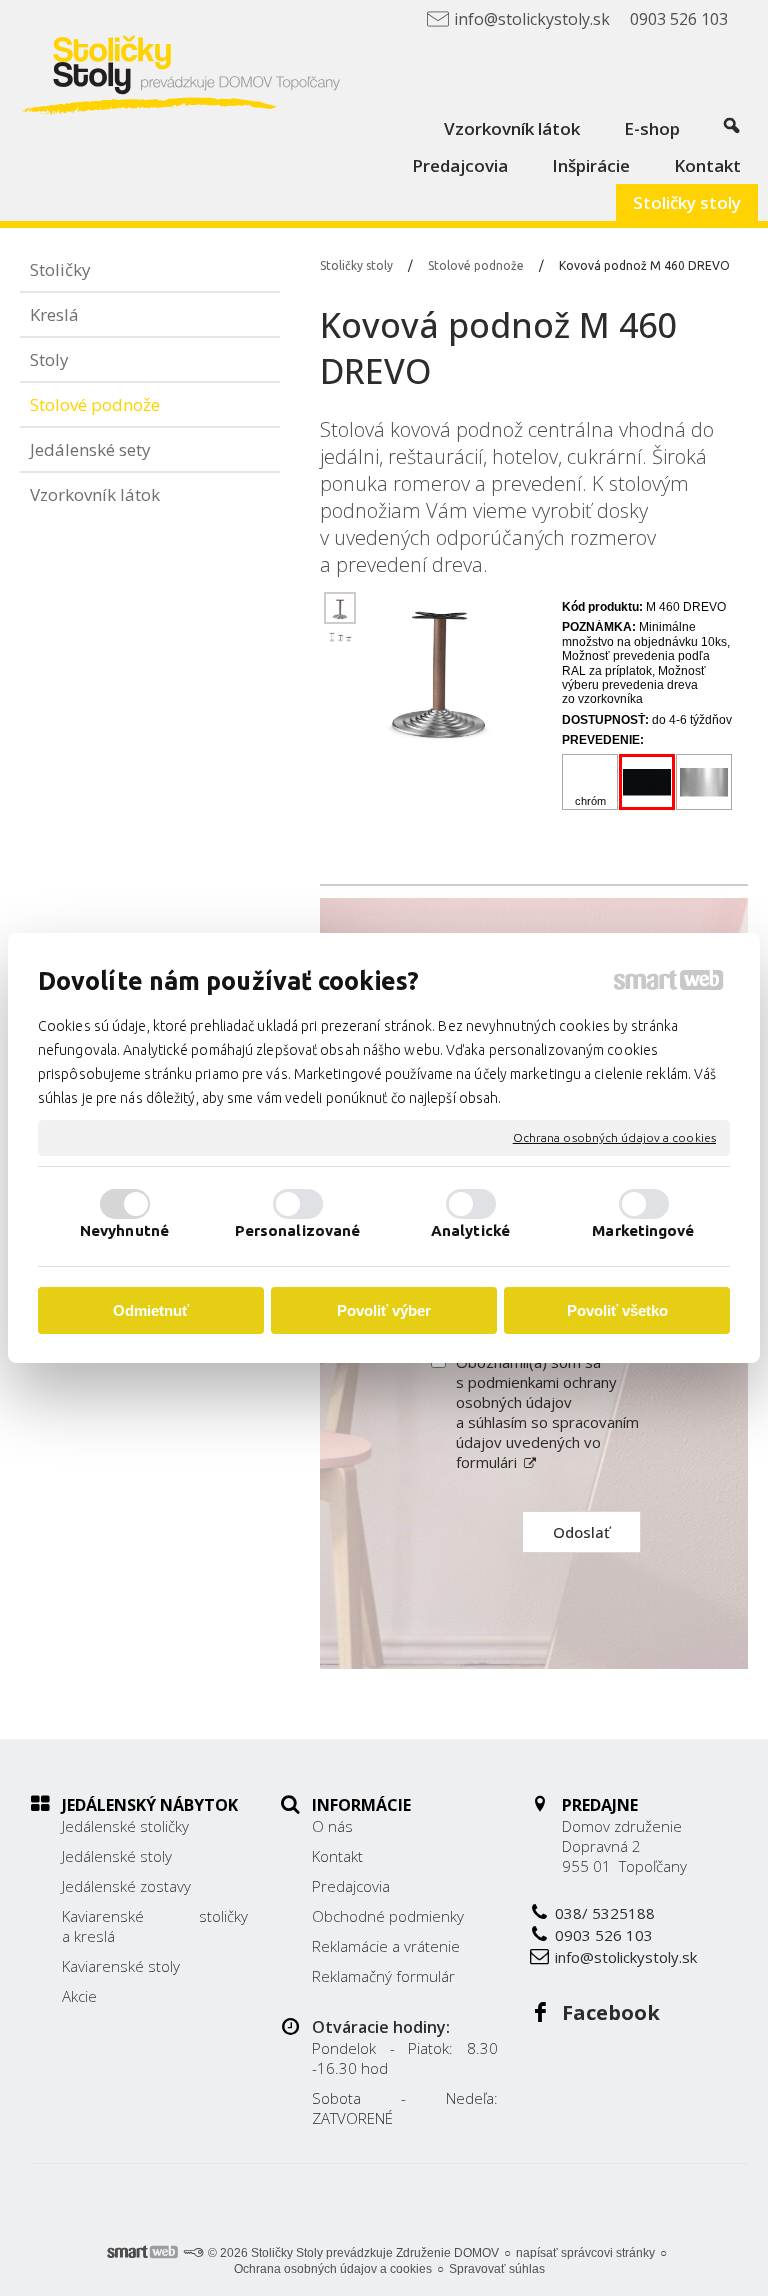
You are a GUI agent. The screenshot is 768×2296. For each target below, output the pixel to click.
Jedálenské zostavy (126, 1886)
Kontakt (337, 1856)
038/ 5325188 (605, 1913)
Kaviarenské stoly (121, 1966)
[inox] (704, 782)
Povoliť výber (384, 1310)
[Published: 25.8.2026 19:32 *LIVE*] (193, 2253)
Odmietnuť (151, 1310)
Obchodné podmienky (388, 1916)
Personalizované (298, 1230)
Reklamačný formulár (383, 1976)
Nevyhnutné (124, 1230)
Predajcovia (351, 1886)
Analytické (470, 1230)
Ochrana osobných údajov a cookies (614, 1137)
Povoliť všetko (617, 1310)
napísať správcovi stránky (585, 2253)
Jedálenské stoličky (125, 1826)
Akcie (79, 1996)
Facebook (611, 2012)
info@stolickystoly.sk (626, 1957)
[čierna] (647, 782)
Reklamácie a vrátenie (386, 1946)
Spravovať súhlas (497, 2269)
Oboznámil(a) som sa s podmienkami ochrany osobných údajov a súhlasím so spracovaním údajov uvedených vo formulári (547, 1412)
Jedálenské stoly (117, 1856)
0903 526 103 (604, 1935)
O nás (332, 1826)
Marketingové (643, 1230)
